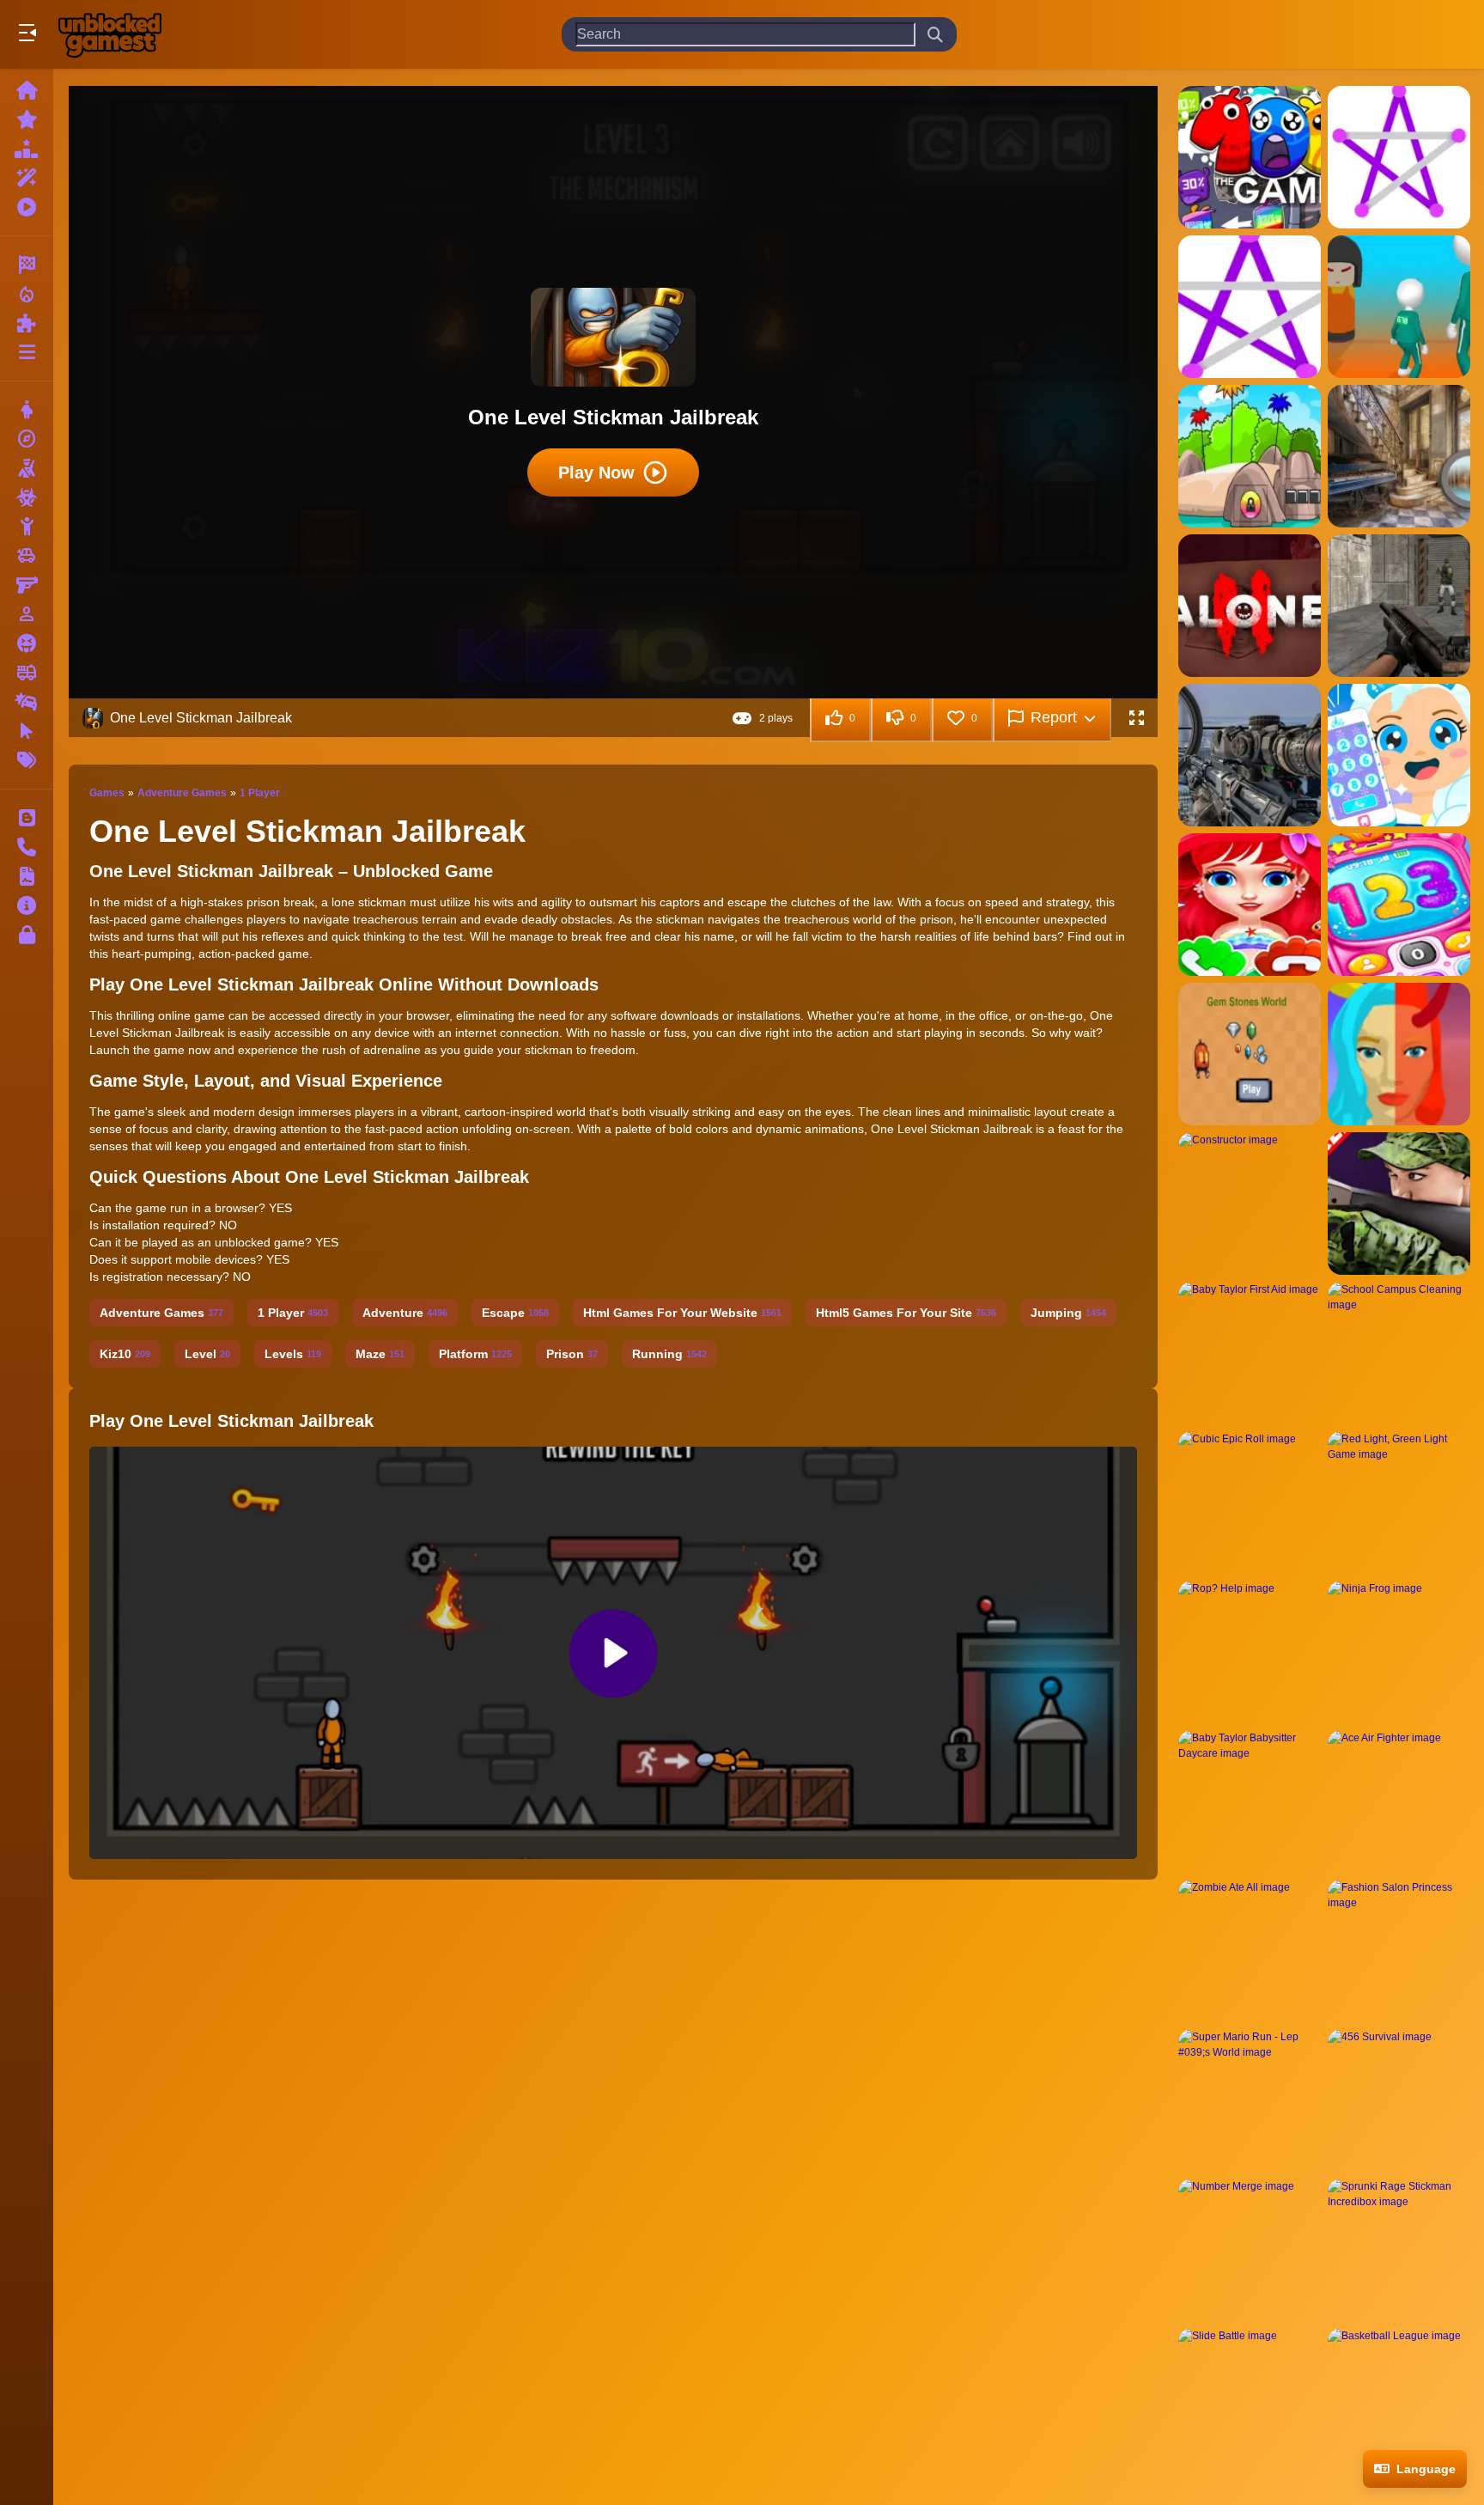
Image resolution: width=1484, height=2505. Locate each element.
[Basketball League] (1399, 2399)
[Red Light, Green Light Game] (1399, 1502)
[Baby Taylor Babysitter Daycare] (1250, 1801)
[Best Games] (27, 149)
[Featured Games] (27, 178)
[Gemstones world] (1250, 1054)
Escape (515, 1313)
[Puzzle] (27, 323)
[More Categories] (27, 352)
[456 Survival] (1399, 2100)
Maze (380, 1354)
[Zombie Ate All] (1250, 1951)
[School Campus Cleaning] (1399, 1353)
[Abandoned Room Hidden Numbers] (1399, 456)
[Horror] (27, 643)
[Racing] (27, 265)
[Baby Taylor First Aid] (1250, 1353)
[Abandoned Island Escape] (1250, 456)
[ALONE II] (1250, 606)
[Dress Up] (27, 410)
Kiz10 (125, 1354)
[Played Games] (27, 207)
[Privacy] (27, 935)
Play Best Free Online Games (110, 34)
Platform (475, 1354)
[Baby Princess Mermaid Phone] (1250, 905)
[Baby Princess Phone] (1399, 905)
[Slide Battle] (1250, 2399)
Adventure (405, 1313)
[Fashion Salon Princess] (1399, 1951)
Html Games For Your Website (682, 1313)
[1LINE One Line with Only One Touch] (1250, 307)
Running (669, 1354)
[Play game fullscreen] (1136, 718)
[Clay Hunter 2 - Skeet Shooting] (1399, 1204)
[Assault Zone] (1399, 606)
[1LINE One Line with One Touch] (1399, 157)
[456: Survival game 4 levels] (1399, 307)
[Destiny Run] (1399, 1054)
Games (107, 793)
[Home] (27, 90)
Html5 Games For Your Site (906, 1313)
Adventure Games (182, 793)
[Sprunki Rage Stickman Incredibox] (1399, 2250)
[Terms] (27, 876)
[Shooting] (27, 468)
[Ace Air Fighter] (1399, 1801)
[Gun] (27, 585)
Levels (293, 1354)
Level (207, 1354)
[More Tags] (27, 760)
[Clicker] (27, 731)
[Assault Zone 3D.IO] (1250, 755)
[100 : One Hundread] (1250, 157)
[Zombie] (27, 497)
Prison (572, 1354)
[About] (27, 905)
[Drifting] (27, 702)
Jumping (1068, 1313)
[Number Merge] (1250, 2250)
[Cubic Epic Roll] (1250, 1502)
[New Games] (27, 119)
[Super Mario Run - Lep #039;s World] (1250, 2100)
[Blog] (27, 818)
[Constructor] (1250, 1204)
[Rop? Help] (1250, 1652)
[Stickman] (27, 527)
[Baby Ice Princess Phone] (1399, 755)
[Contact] (27, 847)
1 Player (260, 793)
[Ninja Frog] (1399, 1652)
